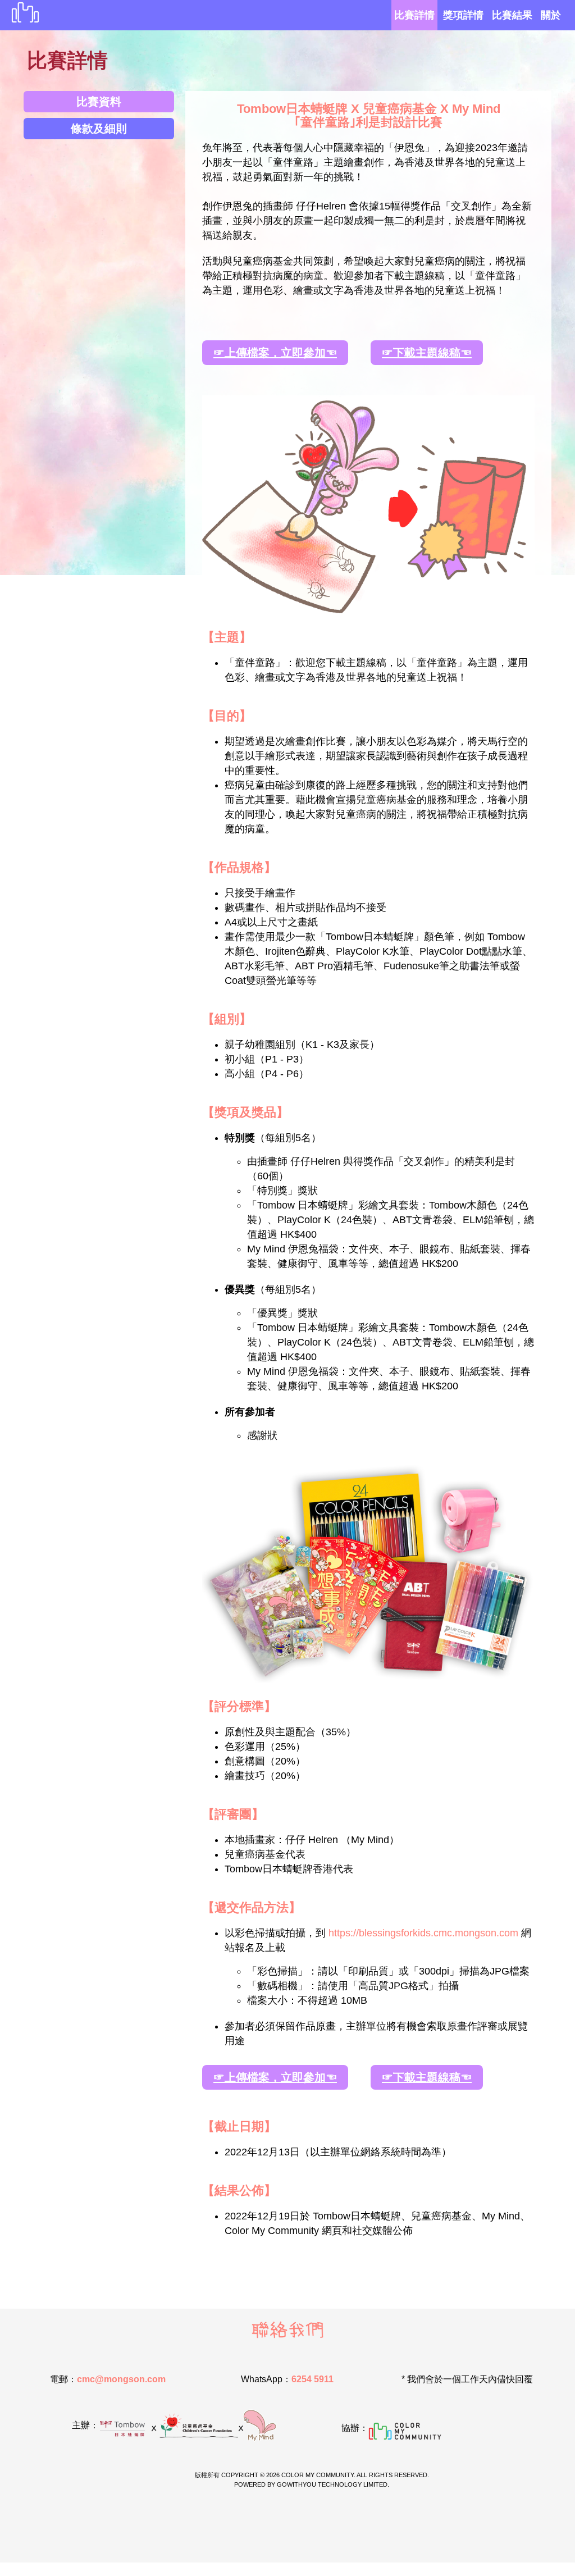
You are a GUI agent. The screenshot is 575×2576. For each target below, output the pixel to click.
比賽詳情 (414, 15)
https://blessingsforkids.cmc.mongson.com (423, 1933)
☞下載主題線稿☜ (427, 353)
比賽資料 (99, 102)
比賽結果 (512, 15)
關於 (551, 15)
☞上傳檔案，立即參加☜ (275, 353)
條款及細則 (99, 129)
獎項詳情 (463, 15)
